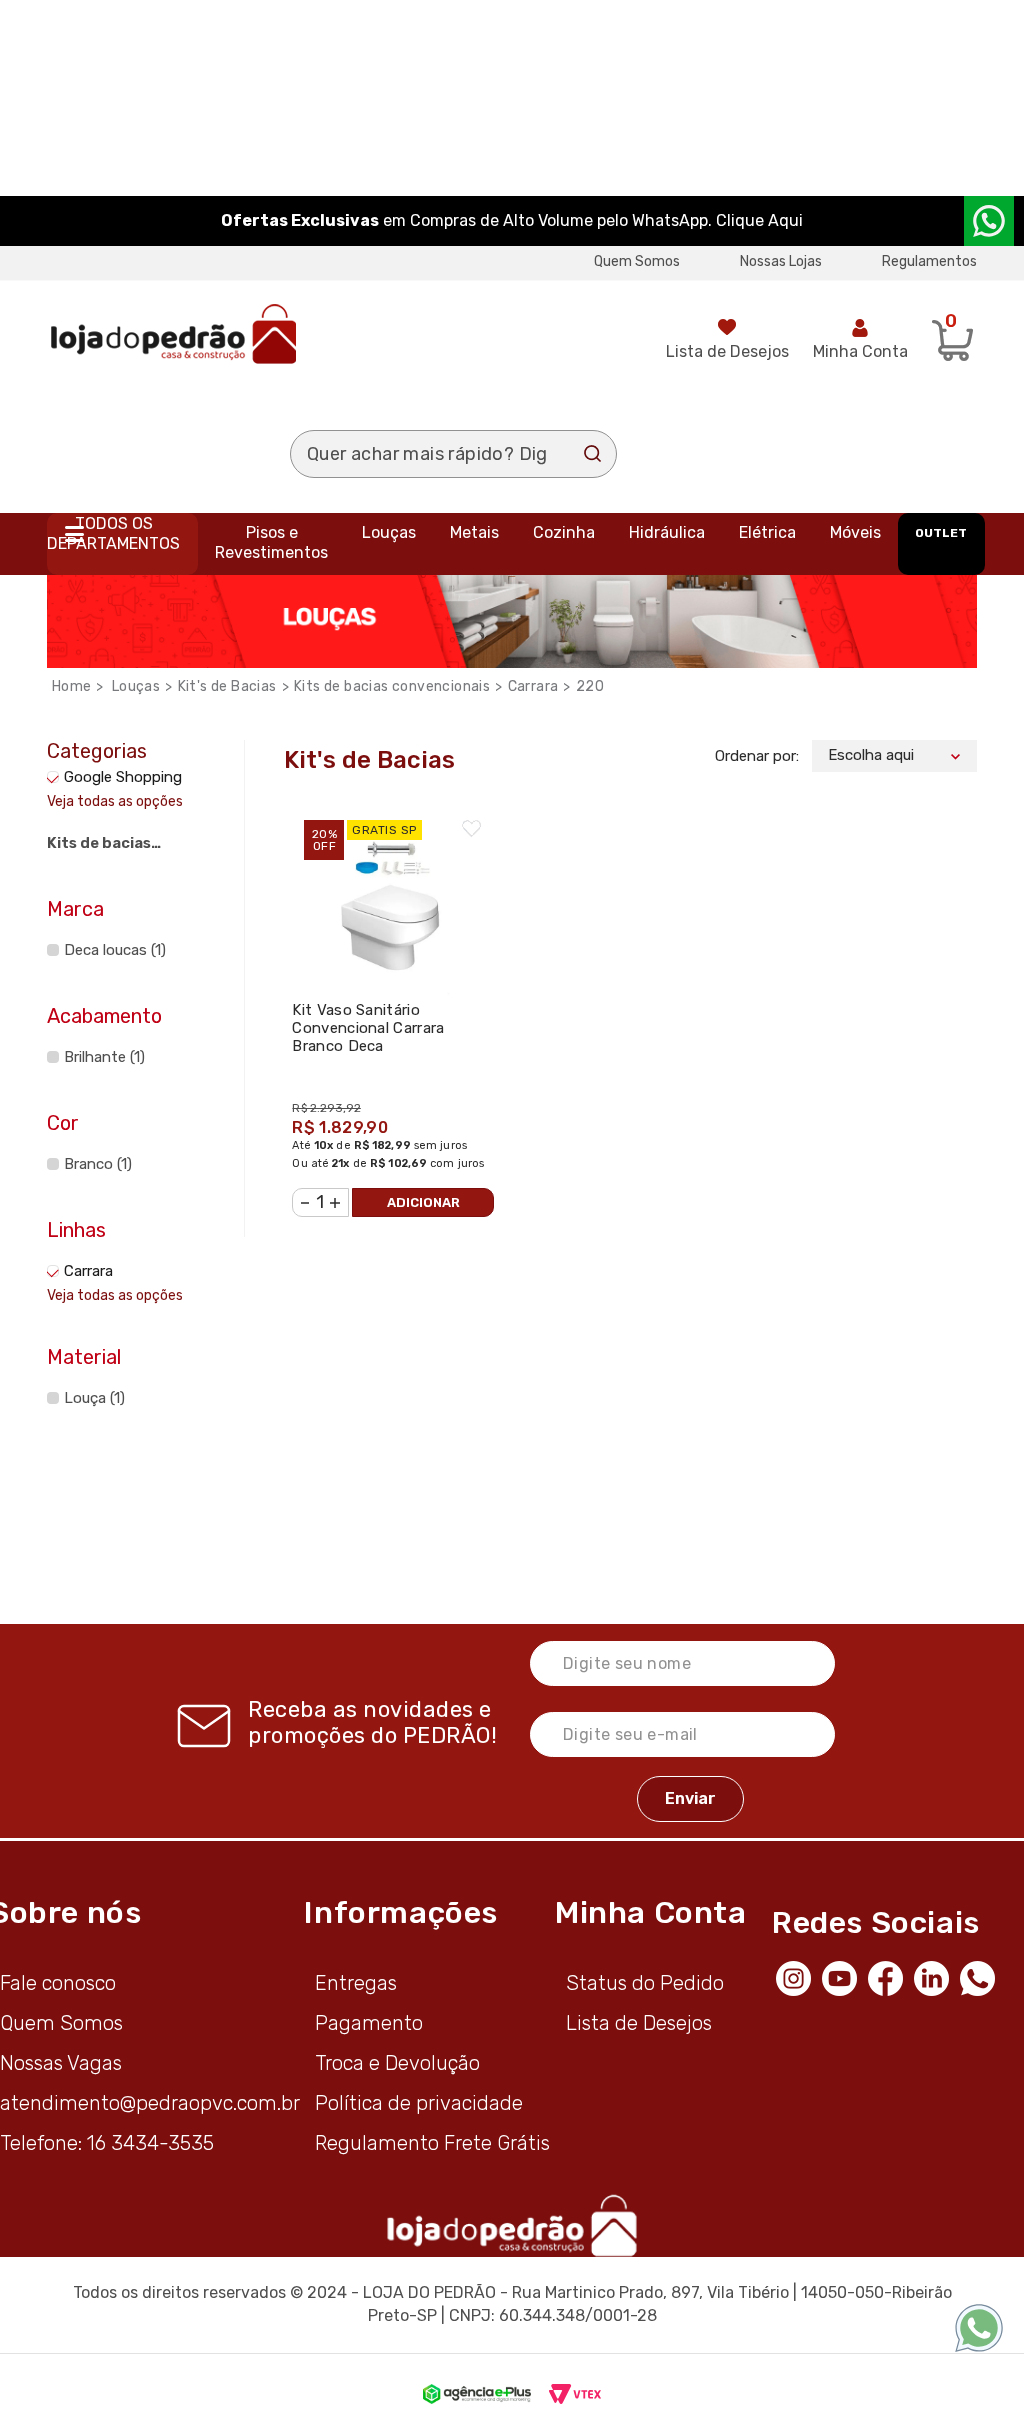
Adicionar (423, 1202)
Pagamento (369, 2023)
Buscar (593, 454)
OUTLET (941, 533)
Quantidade (304, 1191)
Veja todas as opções (115, 801)
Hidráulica (667, 532)
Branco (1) (98, 1164)
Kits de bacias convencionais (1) (113, 846)
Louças (389, 532)
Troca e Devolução (397, 2063)
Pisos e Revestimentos (271, 542)
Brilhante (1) (104, 1057)
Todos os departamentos (113, 533)
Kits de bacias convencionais (392, 686)
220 (590, 686)
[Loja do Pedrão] (173, 333)
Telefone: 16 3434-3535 (107, 2143)
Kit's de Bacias (227, 686)
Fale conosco (58, 1983)
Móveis (855, 532)
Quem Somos (637, 261)
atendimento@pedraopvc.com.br (150, 2103)
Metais (474, 532)
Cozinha (564, 532)
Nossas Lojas (781, 261)
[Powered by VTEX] (575, 2394)
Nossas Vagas (61, 2063)
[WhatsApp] (983, 1977)
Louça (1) (94, 1398)
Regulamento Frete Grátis (432, 2143)
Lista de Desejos (727, 351)
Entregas (356, 1983)
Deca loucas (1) (115, 950)
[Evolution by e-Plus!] (477, 2394)
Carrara (533, 686)
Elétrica (767, 532)
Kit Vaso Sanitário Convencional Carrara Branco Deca (368, 1028)
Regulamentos (929, 261)
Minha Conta (860, 351)
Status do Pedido (645, 1983)
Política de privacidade (419, 2103)
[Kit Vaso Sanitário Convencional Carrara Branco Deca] (392, 898)
